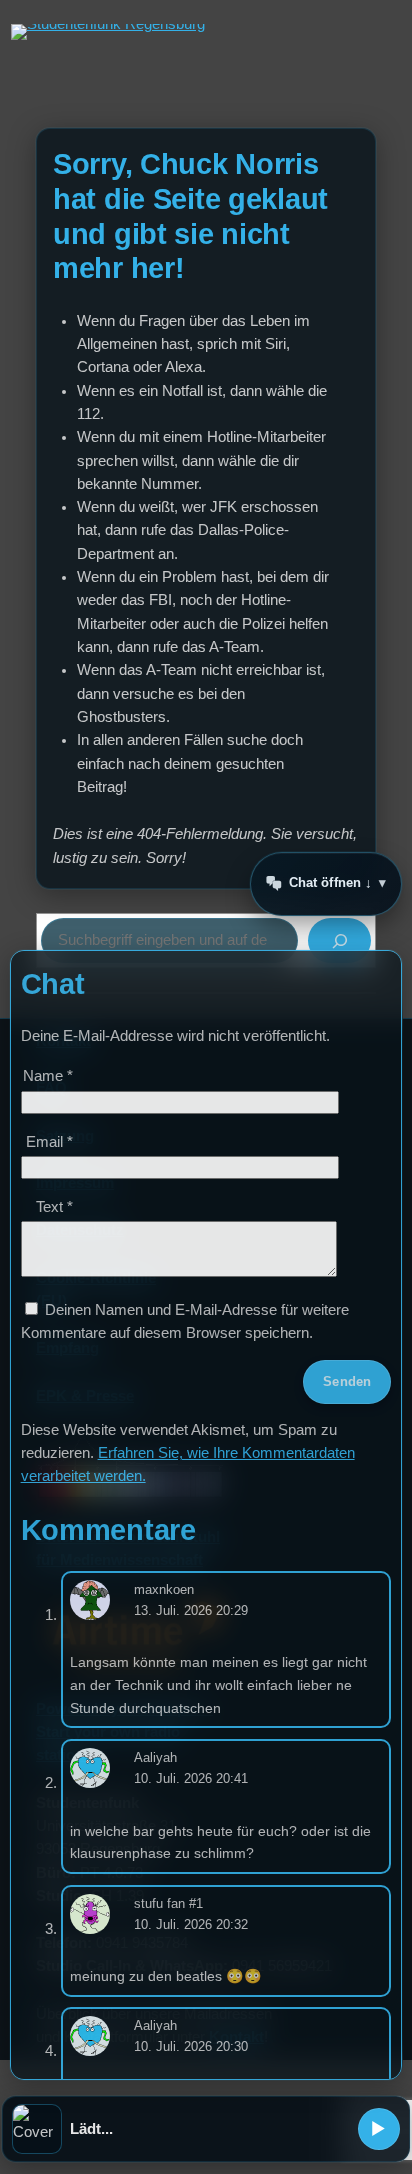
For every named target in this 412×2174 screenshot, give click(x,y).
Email (49, 1142)
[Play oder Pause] (379, 2129)
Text (54, 1207)
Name (48, 1076)
